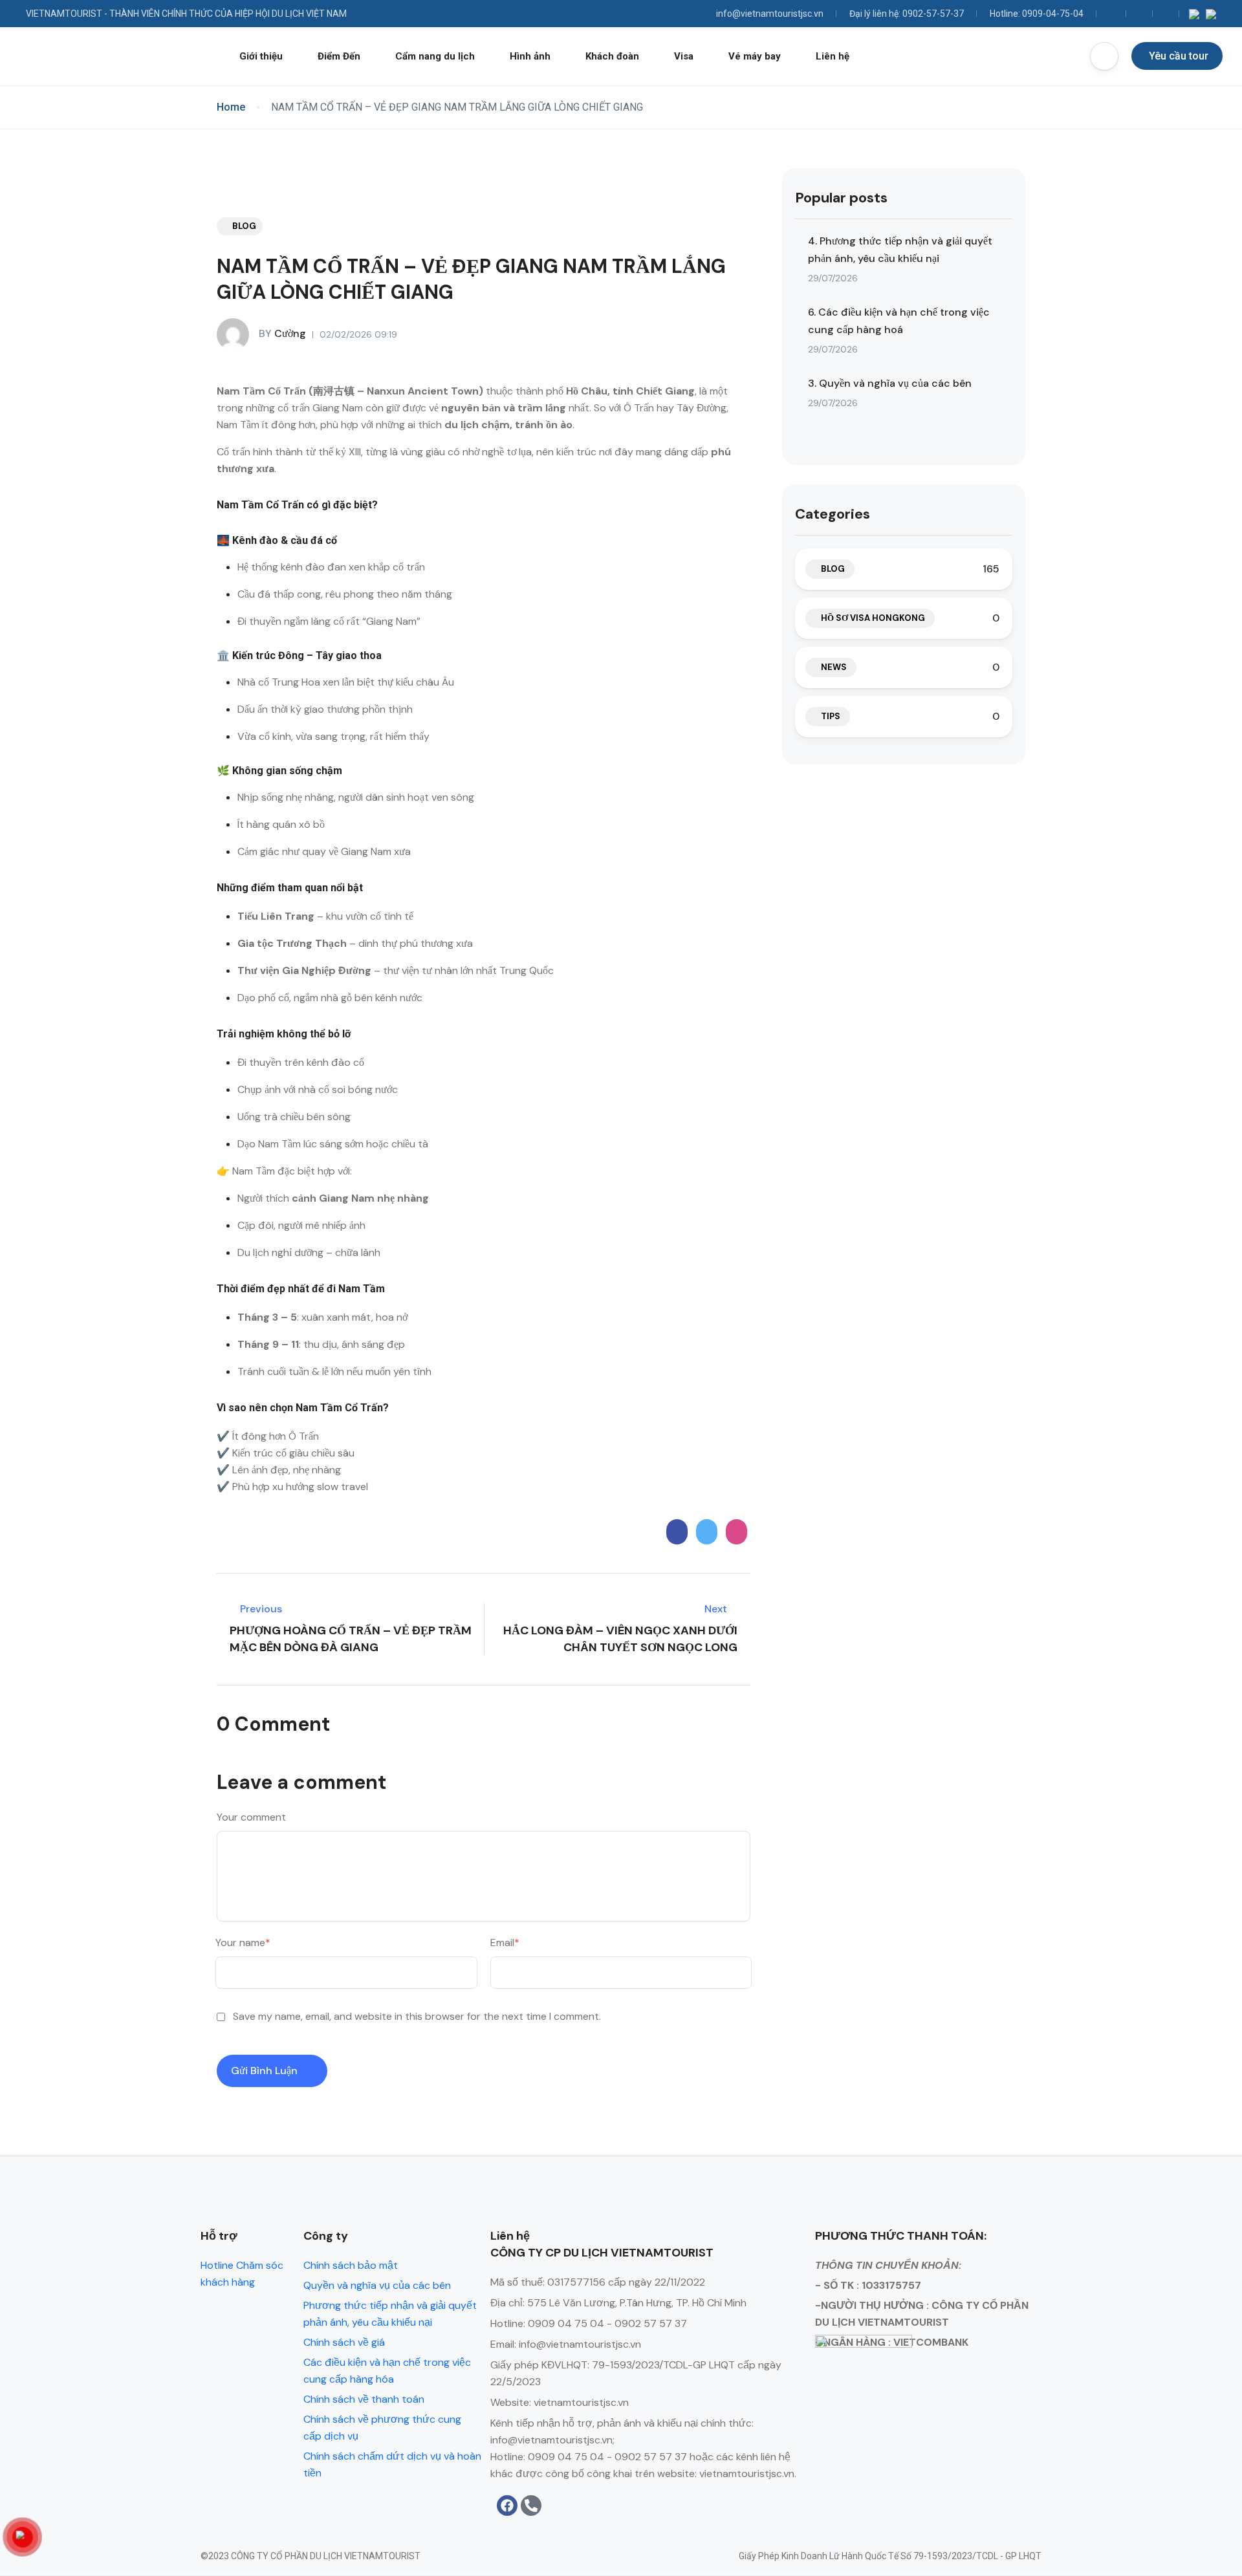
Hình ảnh (530, 56)
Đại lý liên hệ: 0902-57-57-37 (907, 14)
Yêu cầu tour (1179, 56)
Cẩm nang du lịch (435, 56)
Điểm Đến (339, 56)
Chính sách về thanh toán (364, 2399)
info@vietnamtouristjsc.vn (770, 14)
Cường (282, 333)
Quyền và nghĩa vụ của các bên (377, 2285)
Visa (684, 56)
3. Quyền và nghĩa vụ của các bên (890, 383)
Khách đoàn (612, 56)
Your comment (251, 1817)
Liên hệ (833, 56)
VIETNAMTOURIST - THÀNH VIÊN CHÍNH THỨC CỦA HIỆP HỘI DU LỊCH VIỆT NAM (186, 14)
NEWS (834, 667)
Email (505, 1943)
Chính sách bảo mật (351, 2265)
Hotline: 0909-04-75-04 (1037, 14)
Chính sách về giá (344, 2342)
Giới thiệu (261, 56)
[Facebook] (507, 2506)
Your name (243, 1943)
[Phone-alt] (531, 2506)
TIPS (831, 716)
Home (231, 107)
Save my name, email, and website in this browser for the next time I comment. (417, 2016)
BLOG (244, 226)
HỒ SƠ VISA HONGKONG (873, 618)
